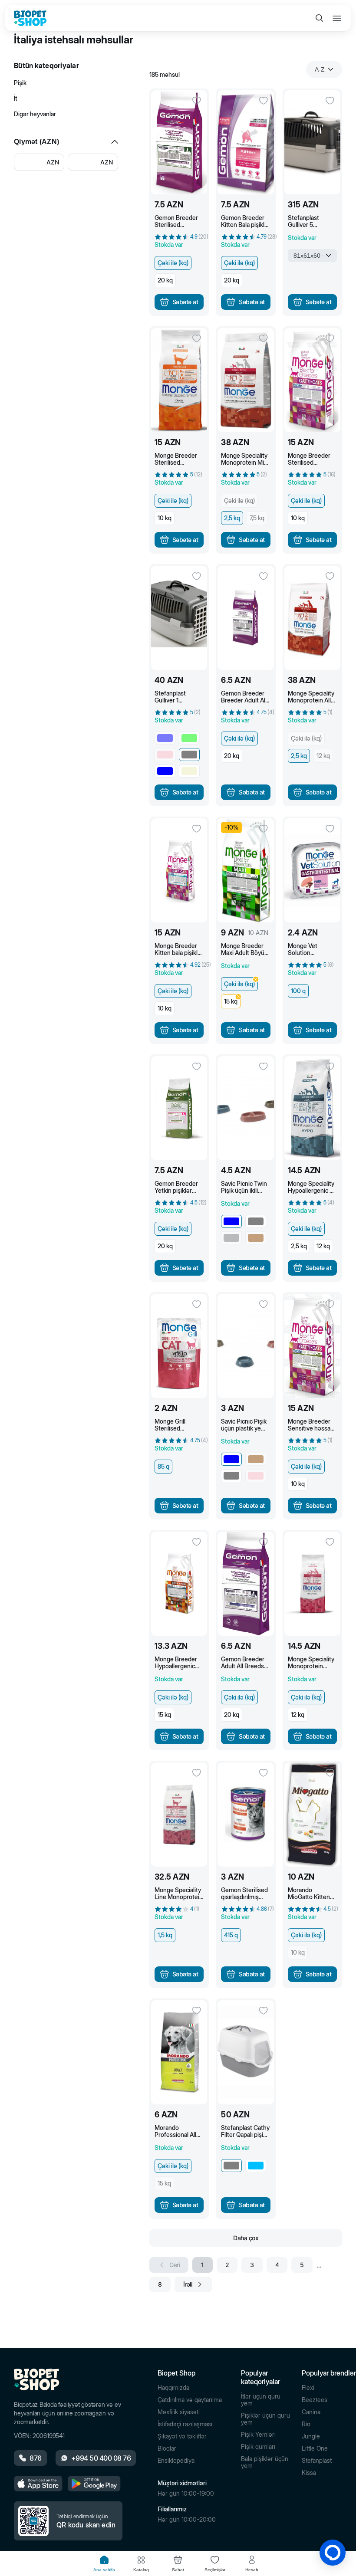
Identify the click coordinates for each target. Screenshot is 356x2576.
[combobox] (324, 69)
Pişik (20, 83)
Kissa (309, 2473)
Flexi (308, 2388)
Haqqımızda (173, 2388)
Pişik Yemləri (258, 2435)
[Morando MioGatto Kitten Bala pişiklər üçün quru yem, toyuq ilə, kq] (312, 1815)
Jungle (311, 2436)
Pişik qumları (258, 2447)
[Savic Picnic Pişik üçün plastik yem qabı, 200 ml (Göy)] (246, 1346)
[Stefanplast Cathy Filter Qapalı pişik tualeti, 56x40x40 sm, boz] (246, 2052)
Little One (315, 2448)
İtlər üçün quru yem (261, 2400)
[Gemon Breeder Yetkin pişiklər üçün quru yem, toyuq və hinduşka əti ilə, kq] (179, 1108)
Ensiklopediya (176, 2461)
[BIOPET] (30, 18)
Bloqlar (167, 2448)
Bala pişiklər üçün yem (265, 2462)
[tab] (104, 2564)
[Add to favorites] (197, 101)
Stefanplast (317, 2461)
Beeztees (315, 2400)
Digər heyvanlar (35, 114)
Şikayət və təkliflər (182, 2436)
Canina (311, 2412)
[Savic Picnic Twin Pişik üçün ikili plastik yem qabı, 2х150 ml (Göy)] (246, 1108)
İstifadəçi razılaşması (185, 2424)
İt (16, 98)
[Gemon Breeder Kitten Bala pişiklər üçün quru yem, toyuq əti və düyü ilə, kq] (246, 142)
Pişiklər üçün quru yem (265, 2419)
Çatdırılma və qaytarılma (190, 2400)
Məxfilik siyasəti (179, 2412)
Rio (306, 2424)
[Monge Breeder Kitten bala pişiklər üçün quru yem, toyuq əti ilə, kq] (179, 870)
